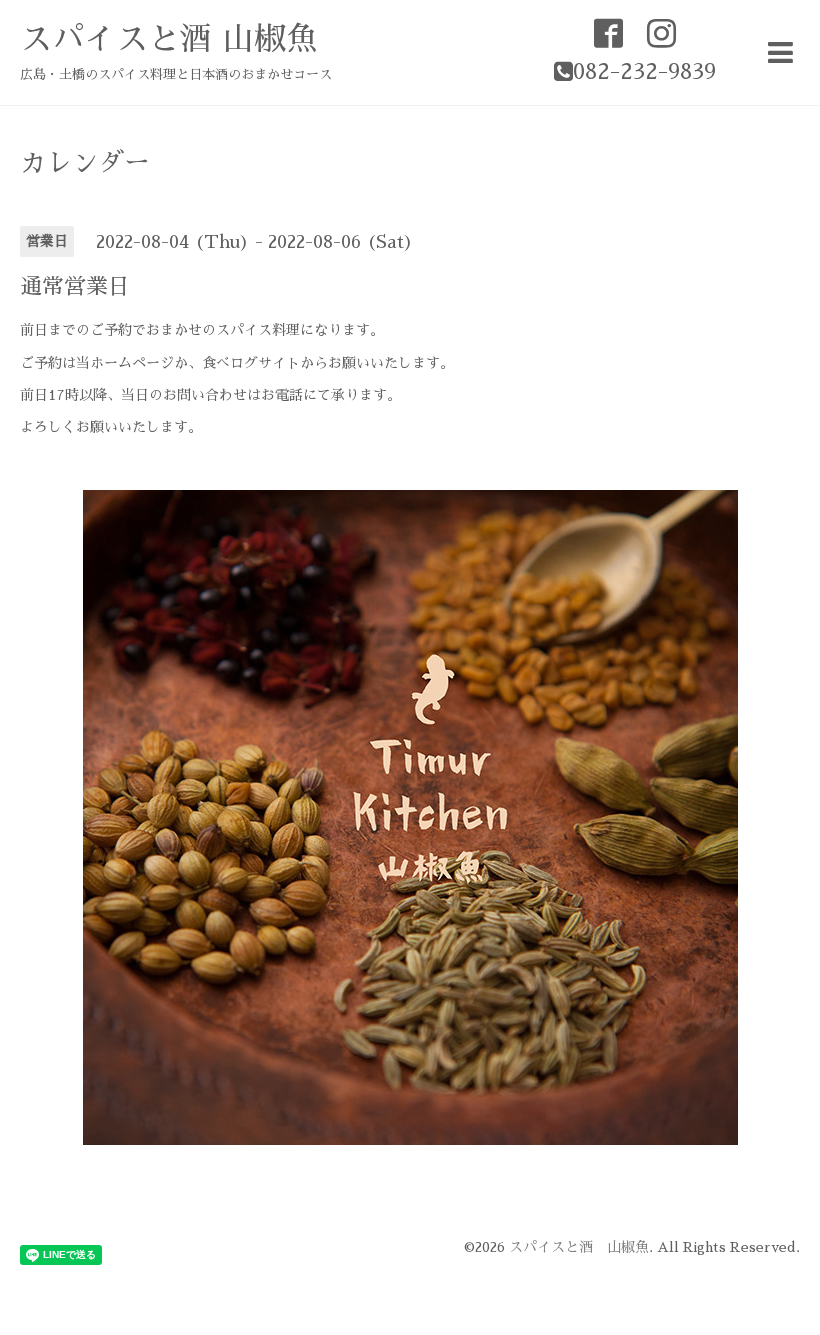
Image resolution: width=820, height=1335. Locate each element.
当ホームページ (125, 363)
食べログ (230, 363)
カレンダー (85, 163)
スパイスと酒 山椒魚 (169, 39)
